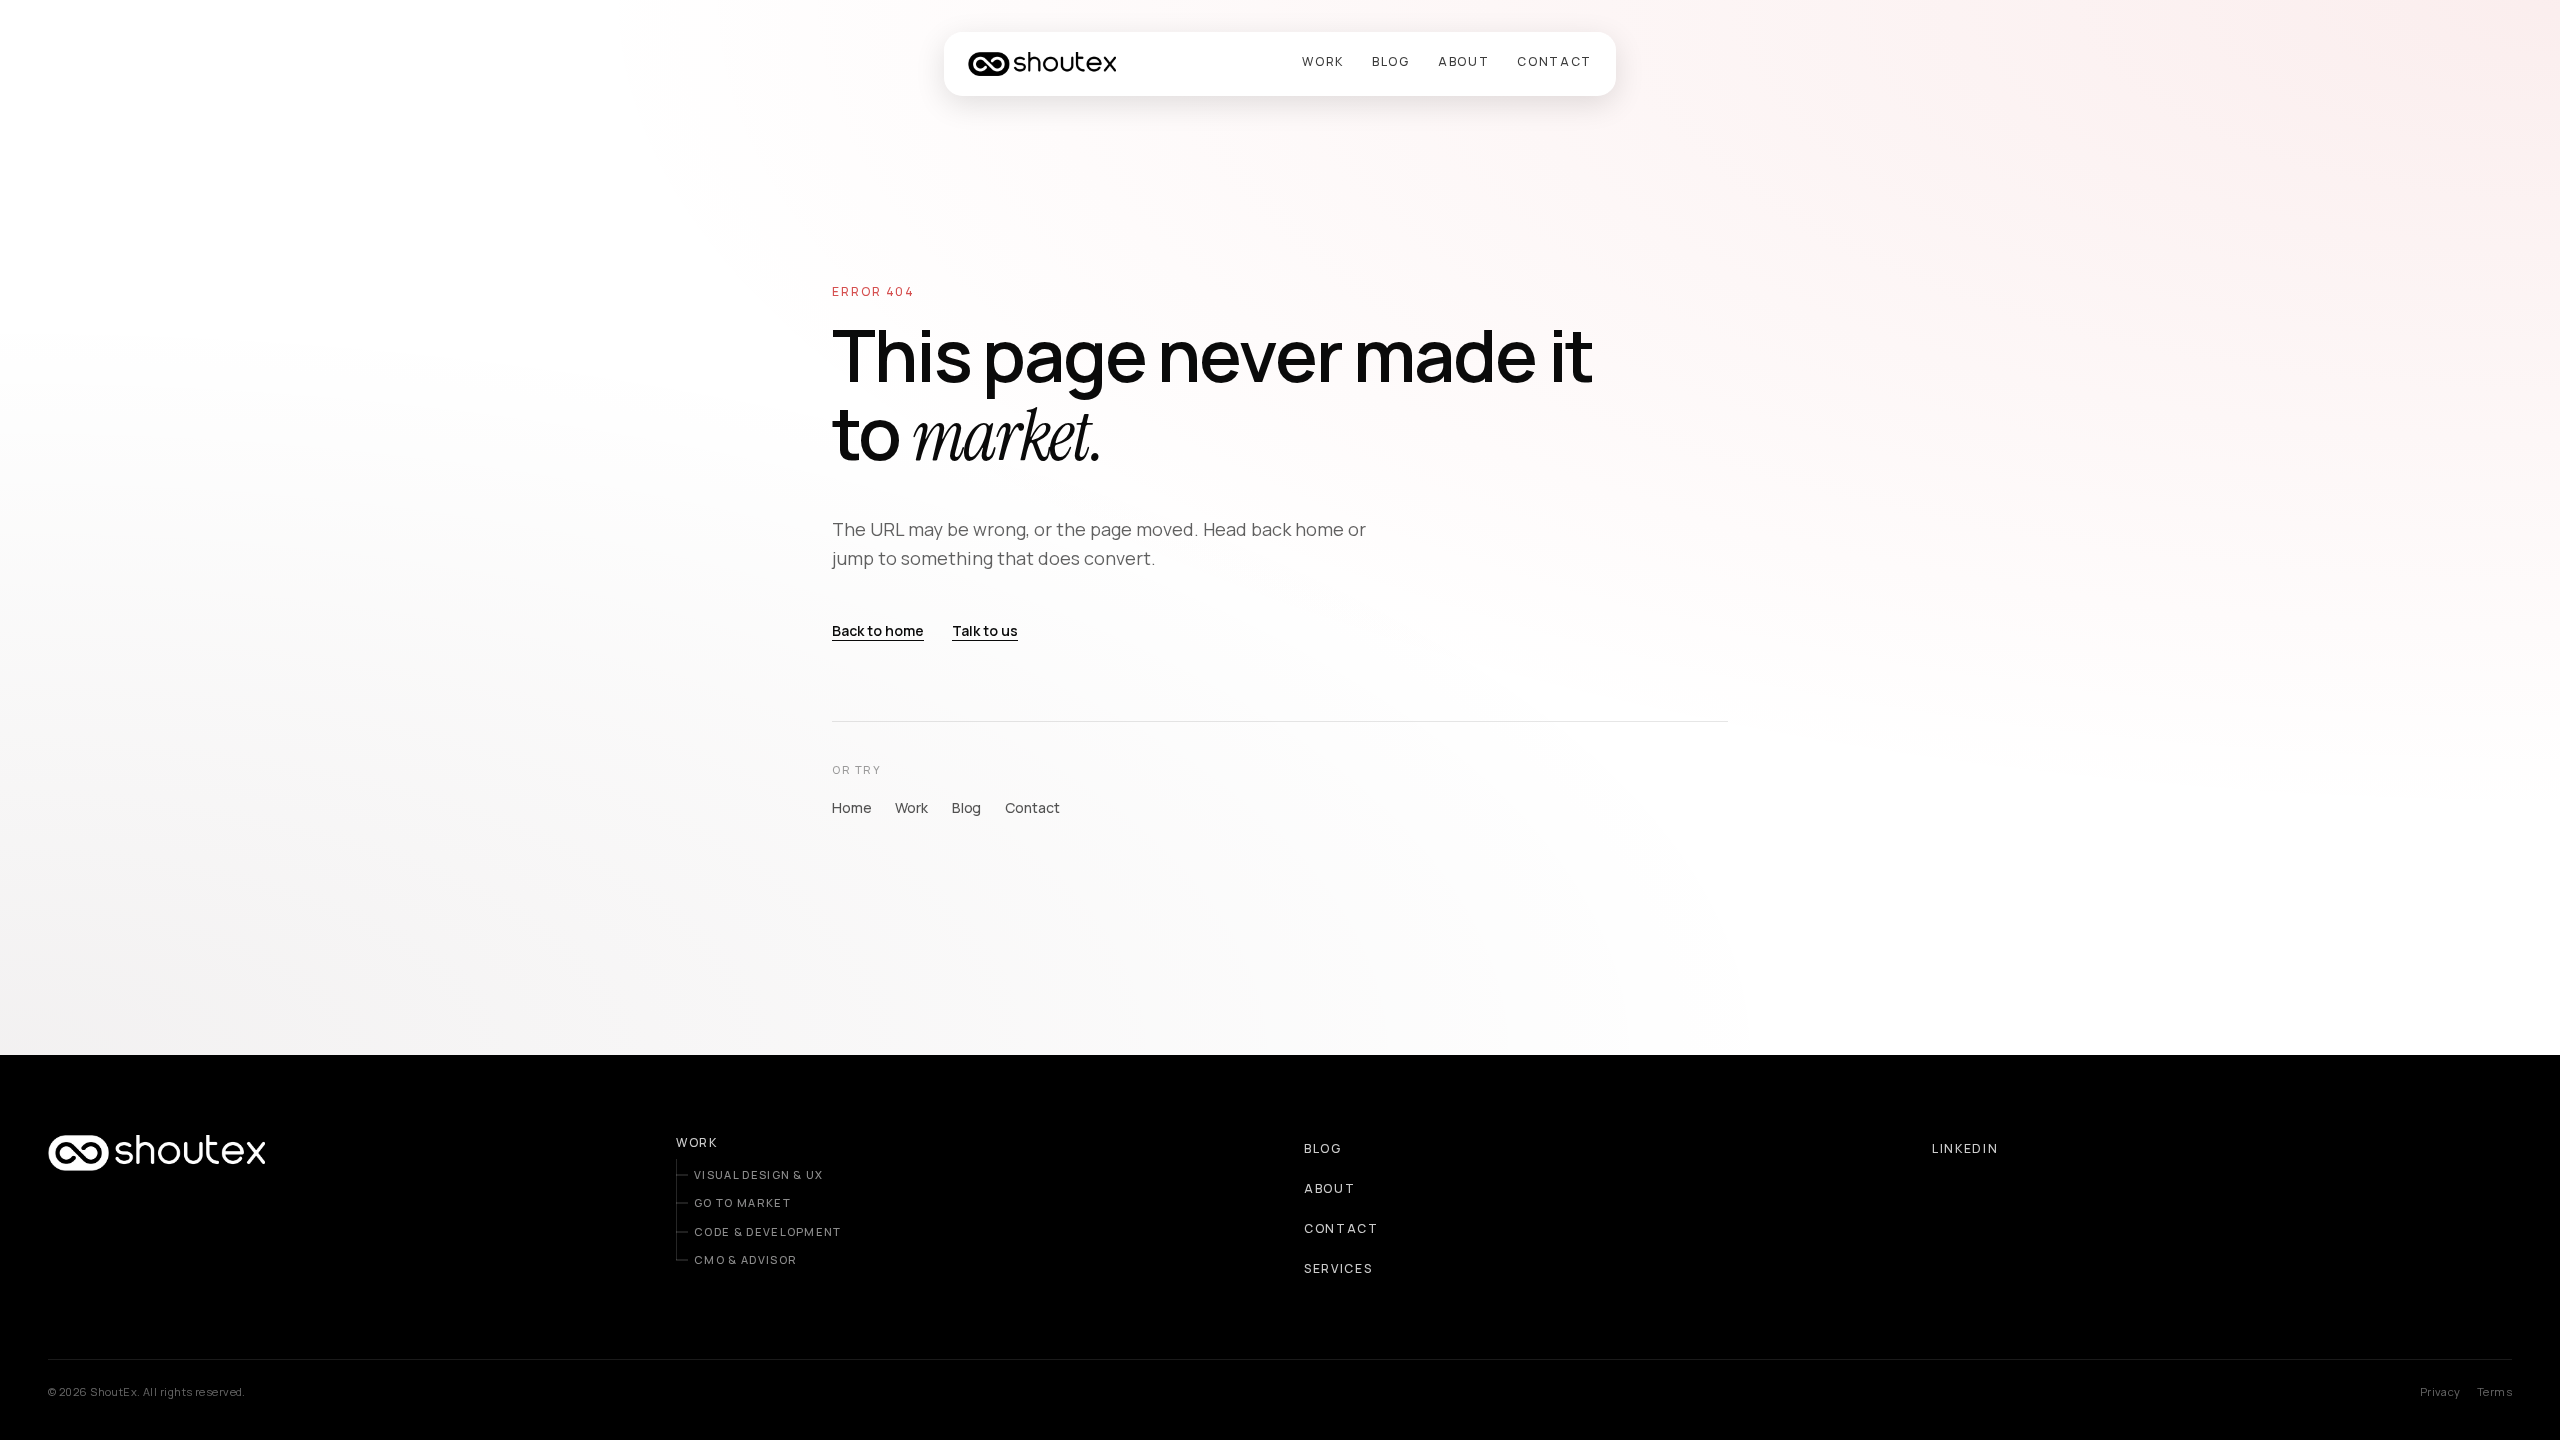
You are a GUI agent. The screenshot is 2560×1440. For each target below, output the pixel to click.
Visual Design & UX (759, 1174)
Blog (966, 807)
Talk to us (985, 630)
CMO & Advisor (745, 1259)
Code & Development (768, 1231)
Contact (1032, 807)
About (1329, 1188)
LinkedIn (1965, 1148)
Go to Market (742, 1202)
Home (851, 807)
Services (1338, 1268)
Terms (2494, 1391)
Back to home (878, 630)
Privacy (2440, 1391)
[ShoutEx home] (1042, 64)
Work (911, 807)
